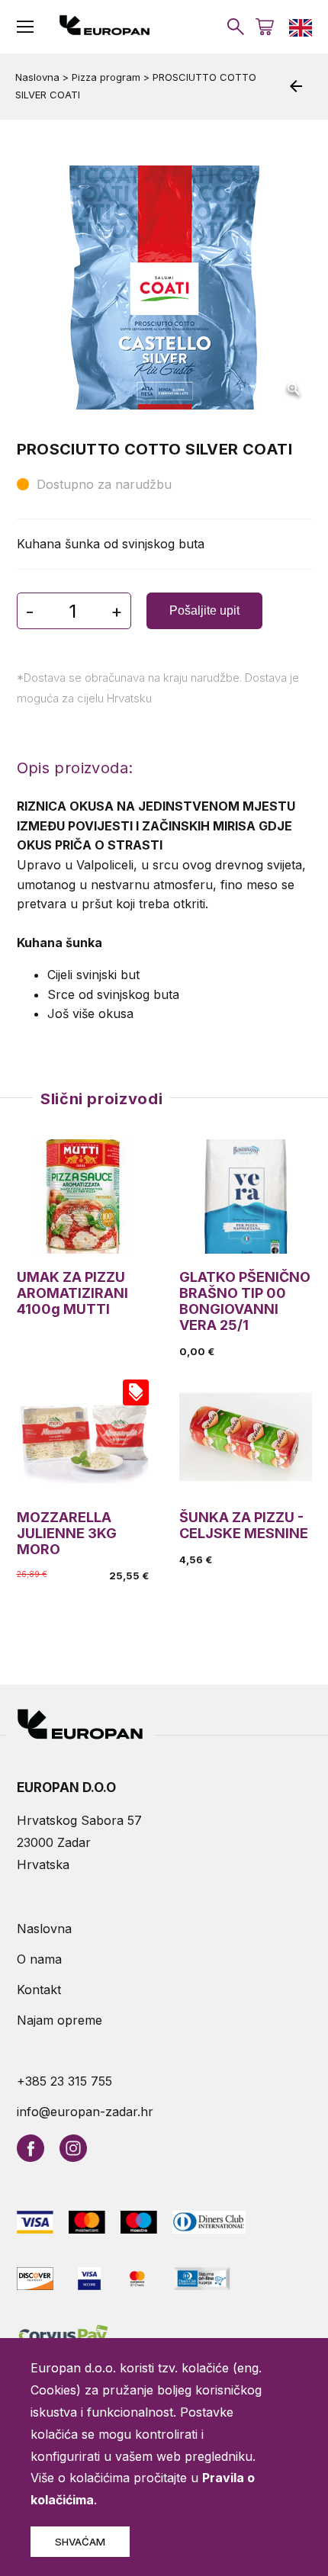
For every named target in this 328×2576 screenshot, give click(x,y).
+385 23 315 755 (64, 2081)
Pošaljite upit (204, 610)
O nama (39, 1959)
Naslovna (37, 77)
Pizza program (106, 77)
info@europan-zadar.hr (85, 2112)
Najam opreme (59, 2020)
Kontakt (39, 1990)
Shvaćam (80, 2542)
